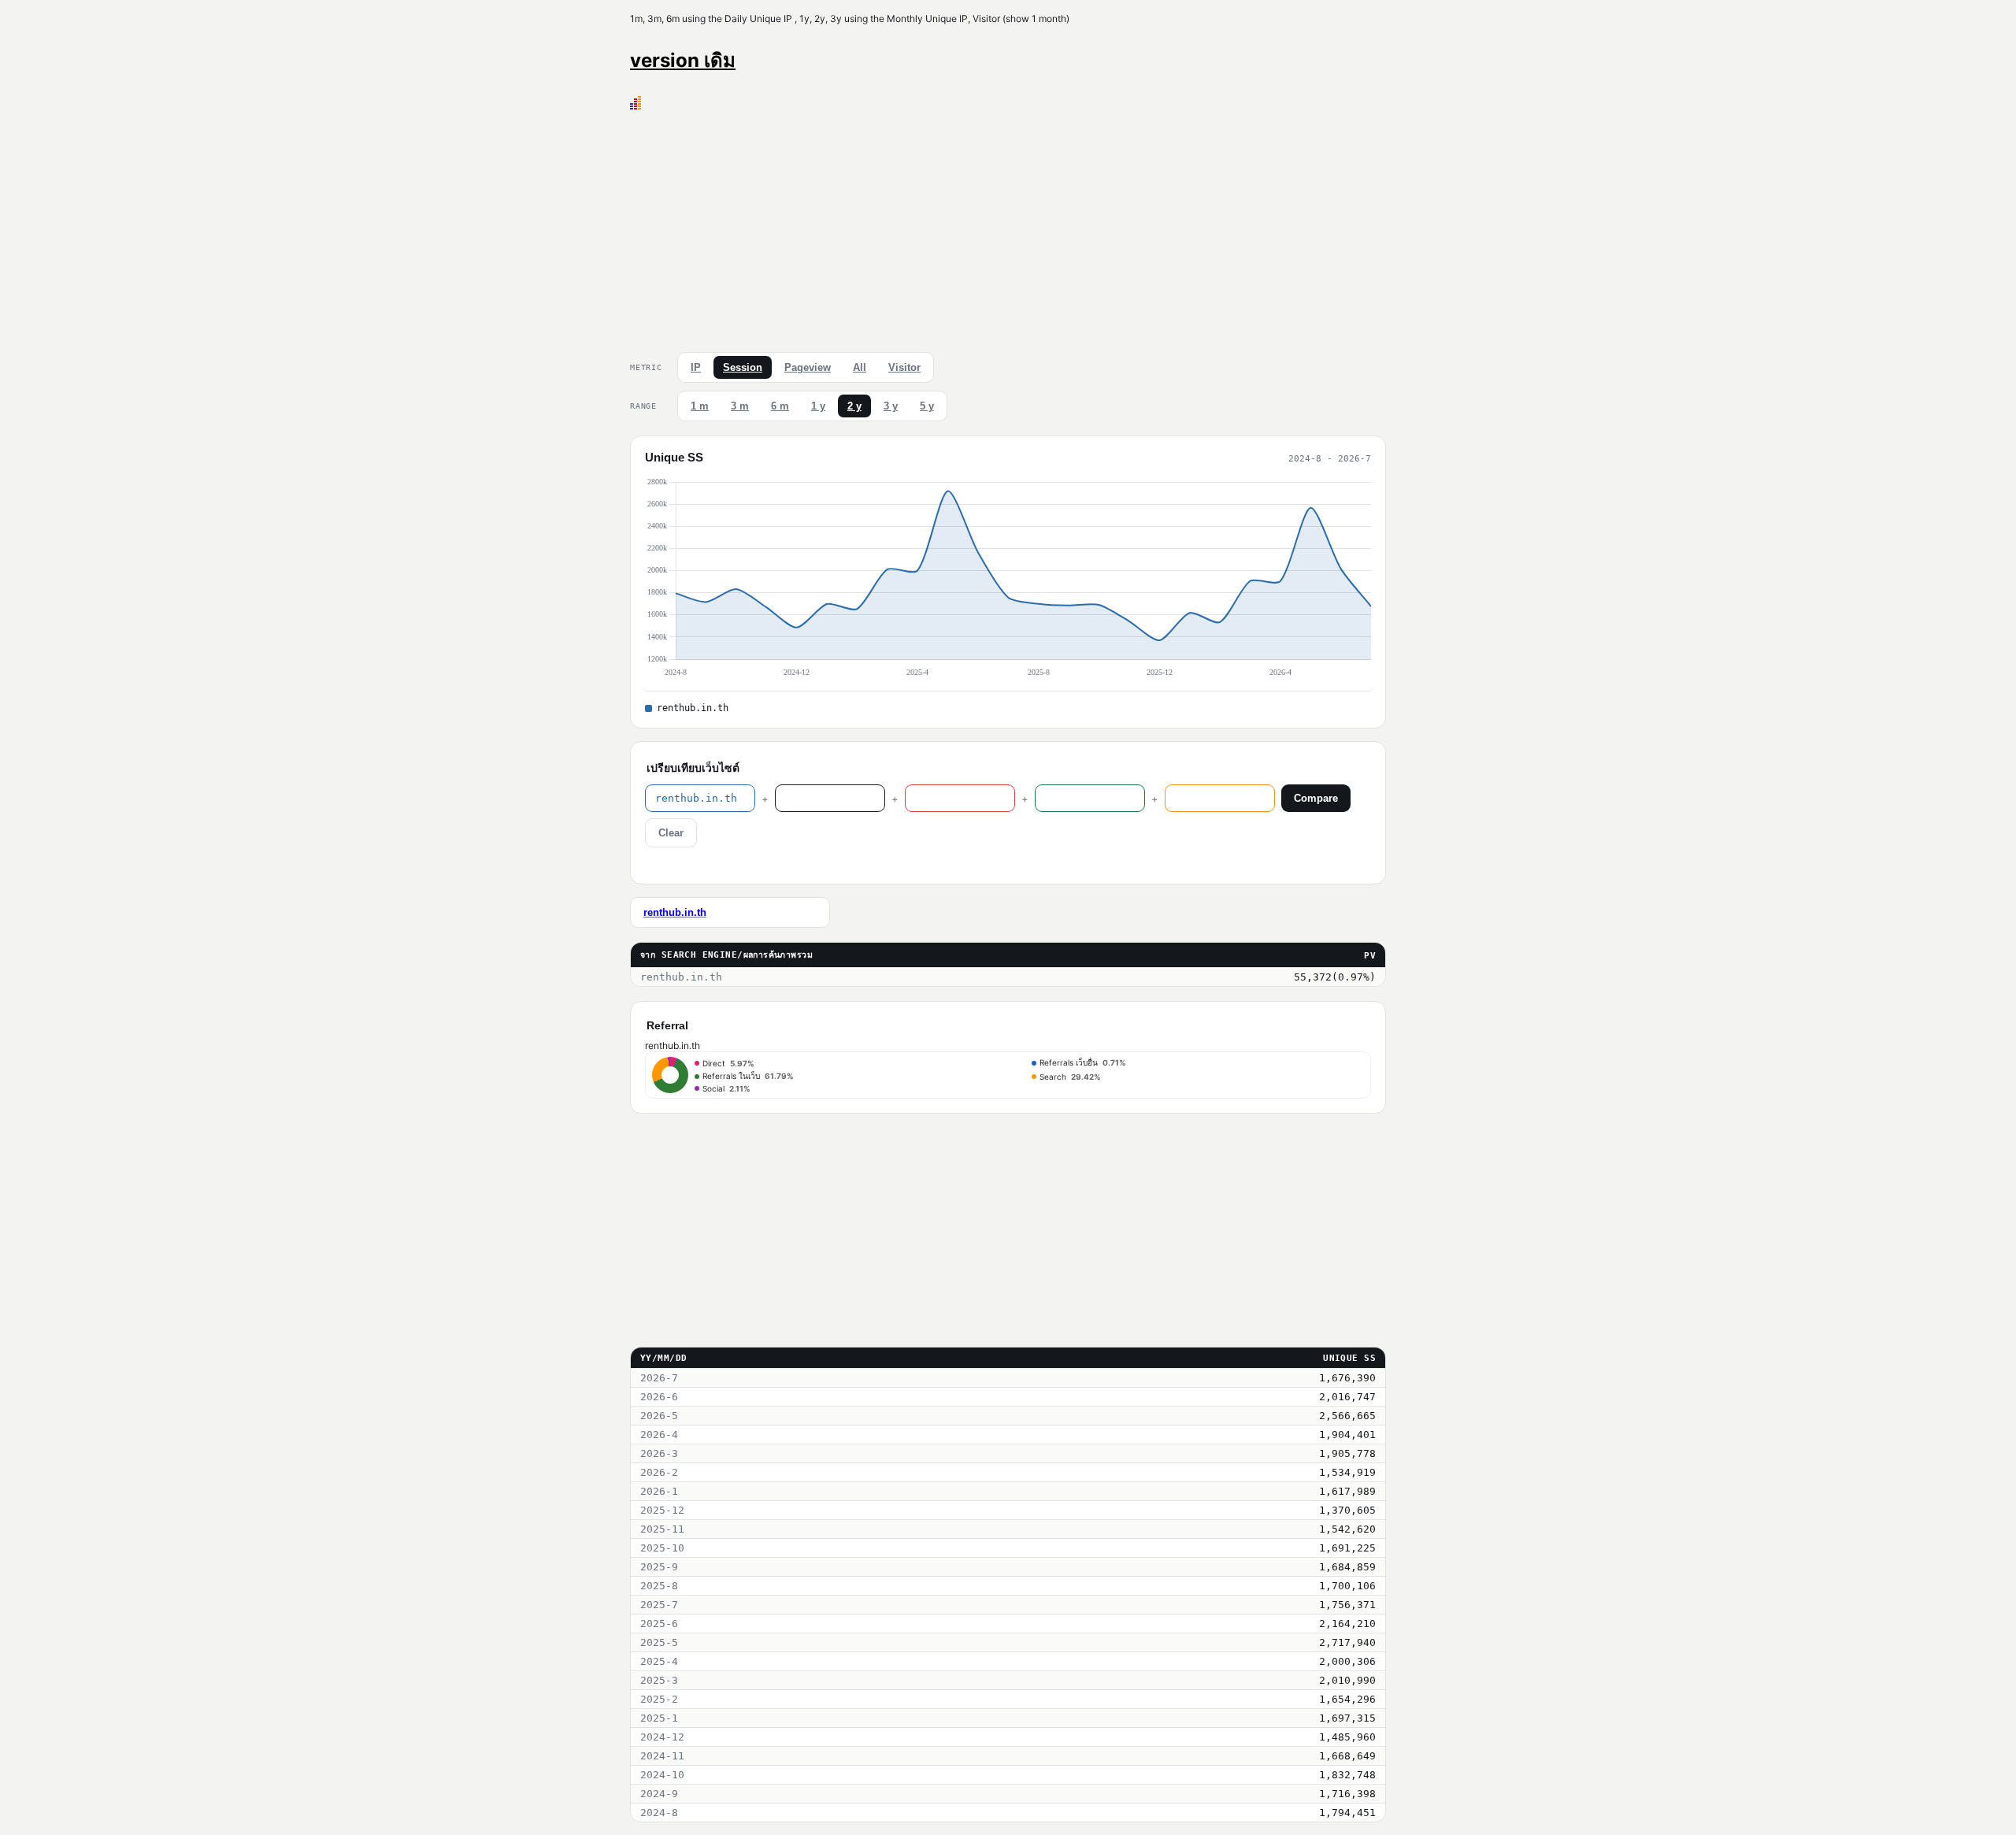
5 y (927, 406)
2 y (854, 406)
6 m (780, 406)
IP (696, 367)
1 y (818, 406)
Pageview (808, 367)
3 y (891, 406)
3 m (740, 406)
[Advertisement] (1008, 228)
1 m (700, 406)
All (860, 367)
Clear (671, 833)
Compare (1316, 798)
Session (743, 367)
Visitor (904, 367)
